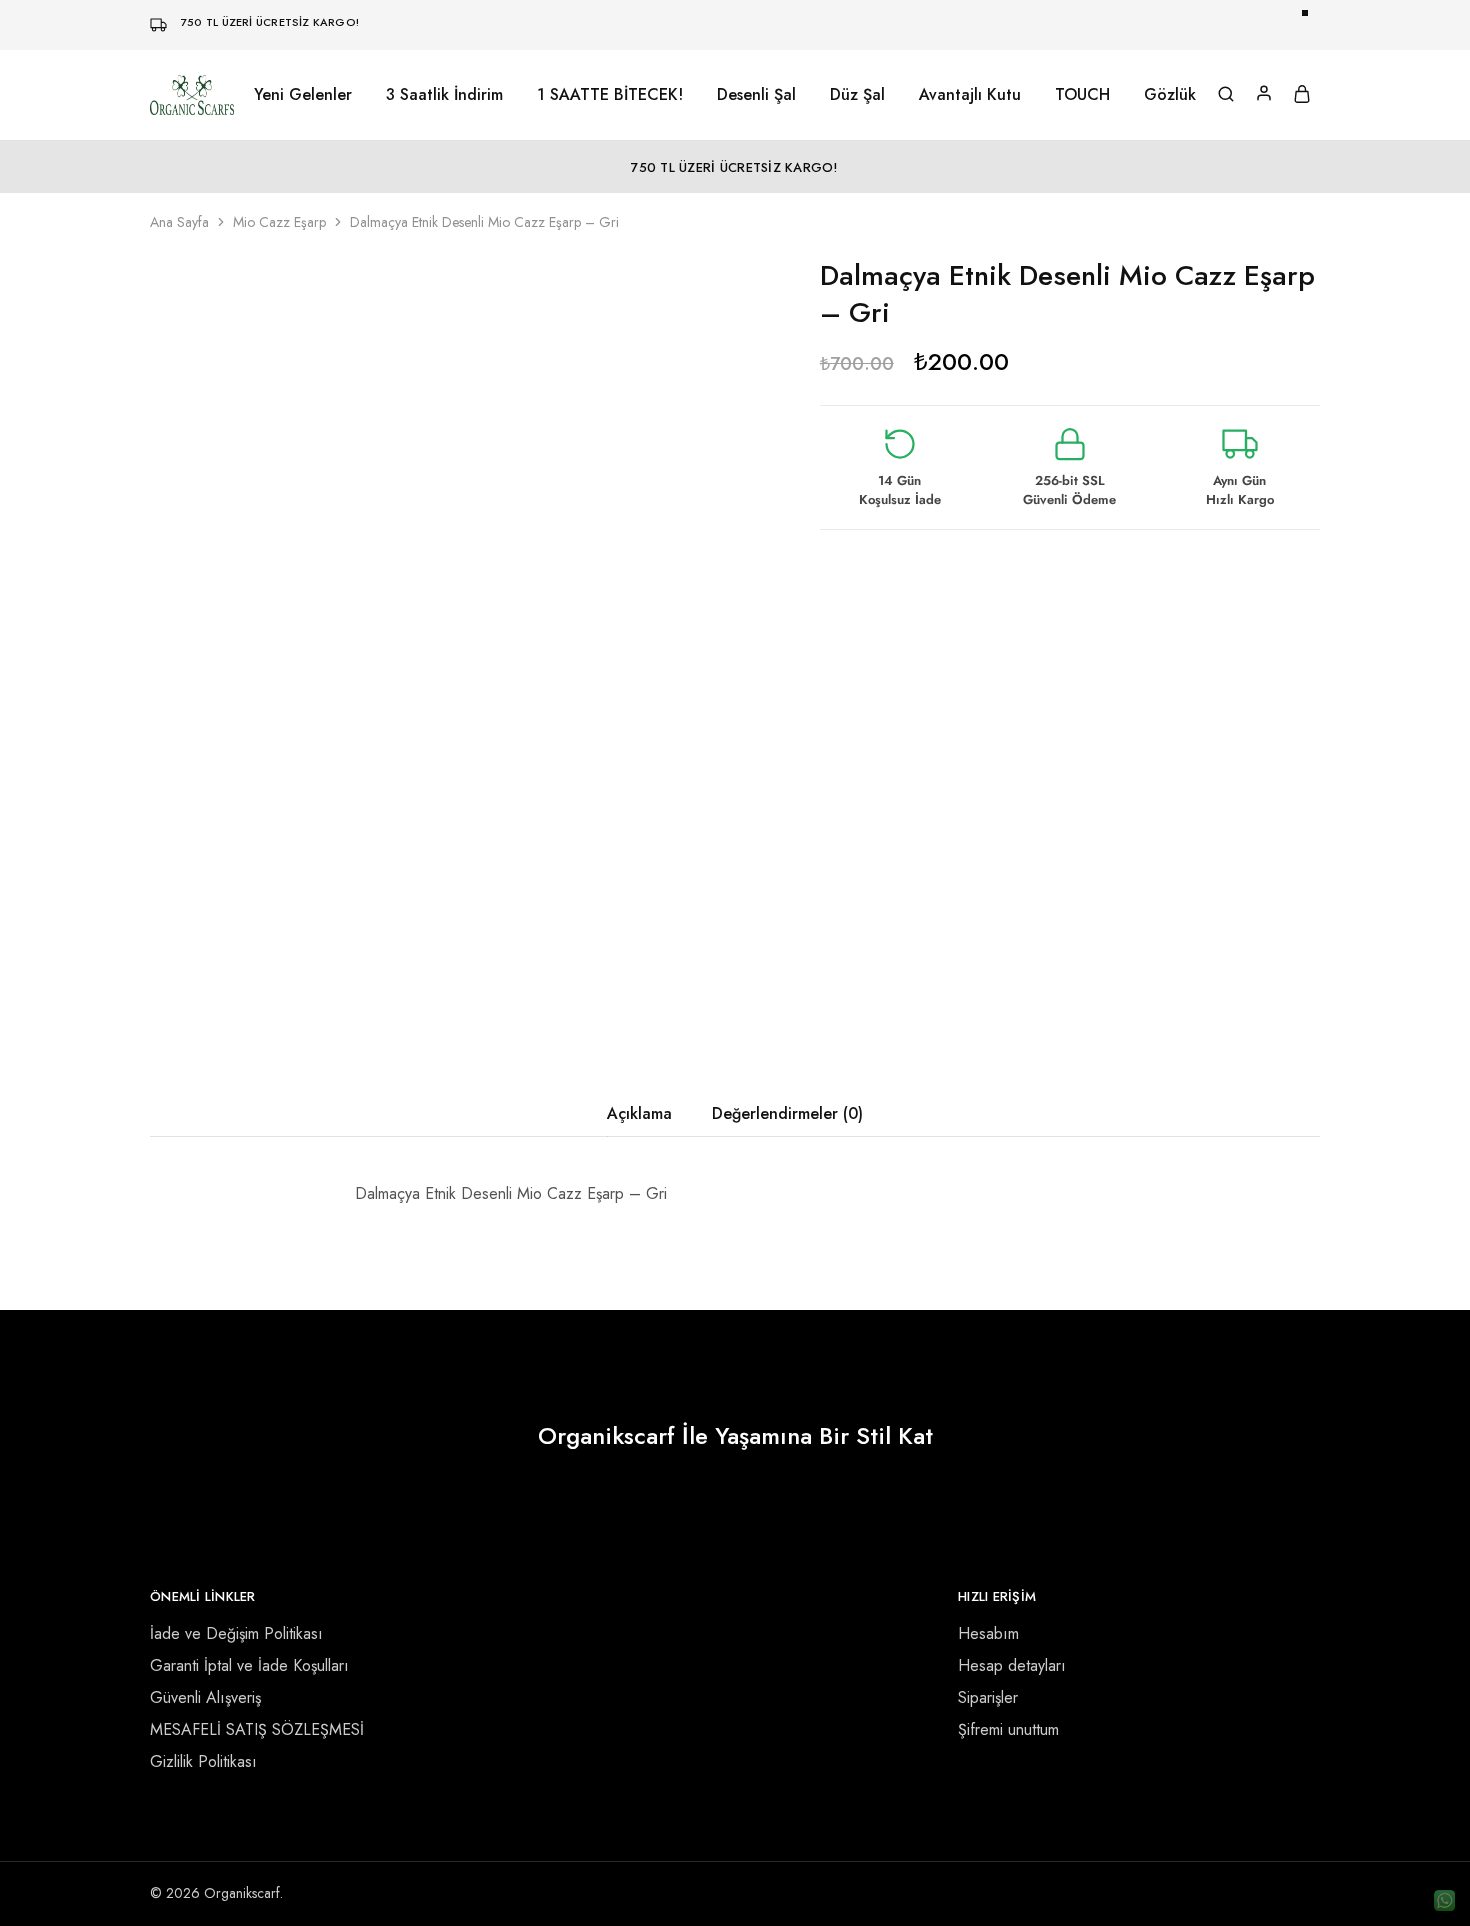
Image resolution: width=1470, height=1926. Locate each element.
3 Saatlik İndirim (444, 95)
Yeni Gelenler (303, 95)
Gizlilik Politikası (203, 1761)
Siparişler (988, 1697)
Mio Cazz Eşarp (279, 222)
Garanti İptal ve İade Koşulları (249, 1665)
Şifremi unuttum (1008, 1729)
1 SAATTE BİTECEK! (610, 95)
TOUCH (1082, 95)
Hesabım (988, 1633)
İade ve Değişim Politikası (236, 1633)
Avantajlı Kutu (970, 95)
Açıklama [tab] (639, 1113)
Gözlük (1170, 95)
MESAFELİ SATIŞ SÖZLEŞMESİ (257, 1729)
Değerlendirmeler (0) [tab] (787, 1113)
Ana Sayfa (179, 222)
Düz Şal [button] (857, 95)
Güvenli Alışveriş (205, 1697)
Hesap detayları (1012, 1665)
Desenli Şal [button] (756, 95)
